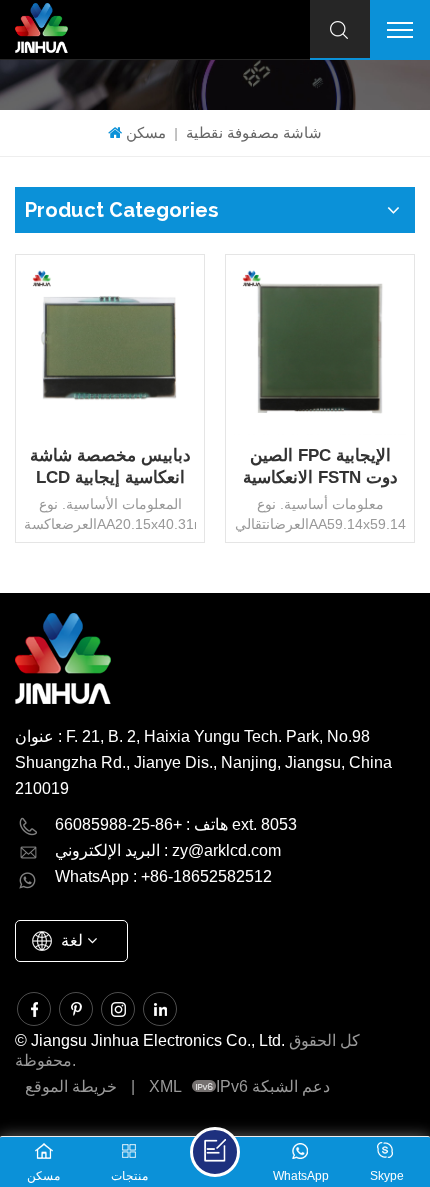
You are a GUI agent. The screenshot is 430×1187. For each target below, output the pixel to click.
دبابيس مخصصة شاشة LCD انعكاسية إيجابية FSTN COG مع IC (110, 467)
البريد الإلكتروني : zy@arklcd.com (168, 850)
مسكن (146, 132)
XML (165, 1086)
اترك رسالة (215, 1152)
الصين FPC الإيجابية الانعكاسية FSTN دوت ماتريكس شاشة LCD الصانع (320, 467)
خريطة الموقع (71, 1086)
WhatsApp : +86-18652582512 (163, 876)
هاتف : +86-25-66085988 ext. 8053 (176, 824)
